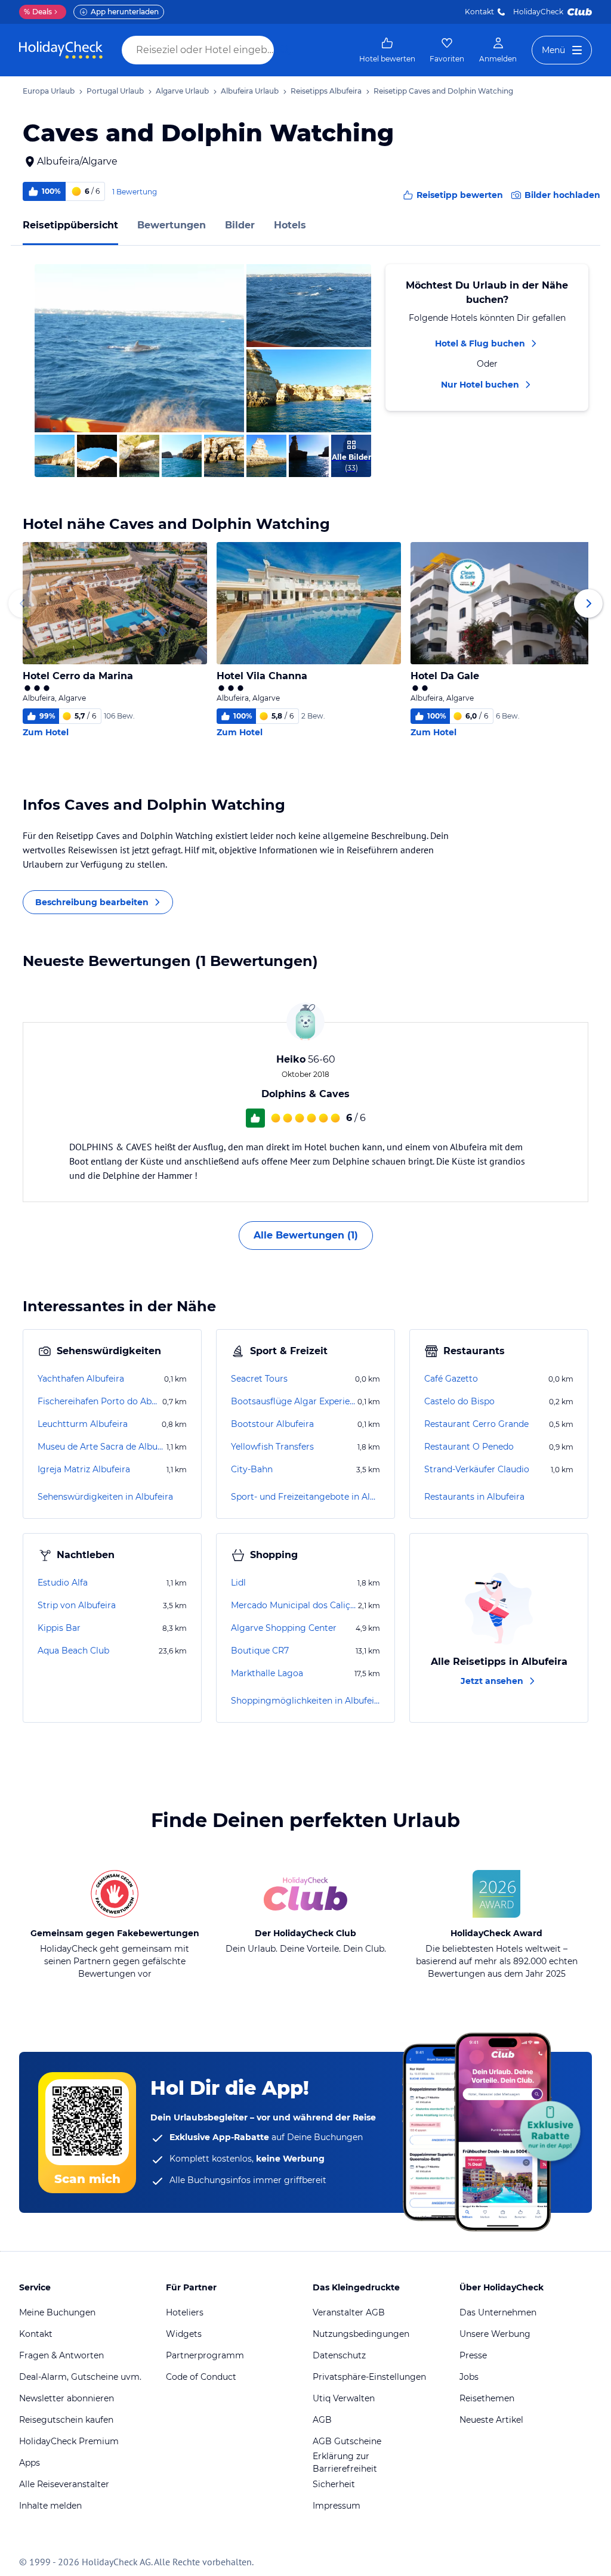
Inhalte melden (50, 2506)
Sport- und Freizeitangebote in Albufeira (305, 1497)
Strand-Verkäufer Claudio (477, 1469)
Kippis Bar (59, 1628)
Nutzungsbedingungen (361, 2334)
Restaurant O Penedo (469, 1447)
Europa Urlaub (49, 91)
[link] (387, 50)
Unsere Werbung (495, 2334)
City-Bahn (252, 1469)
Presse (473, 2355)
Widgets (184, 2334)
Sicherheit (334, 2484)
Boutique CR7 (260, 1651)
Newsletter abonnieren (67, 2398)
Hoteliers (185, 2312)
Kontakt (479, 12)
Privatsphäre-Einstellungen (369, 2377)
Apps (30, 2463)
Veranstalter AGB (349, 2312)
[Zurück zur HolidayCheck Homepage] (61, 50)
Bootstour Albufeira (272, 1424)
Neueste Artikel (491, 2420)
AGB (322, 2420)
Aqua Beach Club (73, 1651)
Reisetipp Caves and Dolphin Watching (443, 91)
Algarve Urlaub (182, 91)
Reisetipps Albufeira (326, 91)
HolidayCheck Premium (69, 2441)
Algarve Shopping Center (284, 1628)
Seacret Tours (259, 1379)
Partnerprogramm (205, 2355)
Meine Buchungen (57, 2312)
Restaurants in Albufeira (474, 1497)
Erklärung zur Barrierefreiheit (345, 2462)
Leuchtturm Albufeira (83, 1424)
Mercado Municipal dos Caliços (293, 1605)
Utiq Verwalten (344, 2398)
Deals (38, 12)
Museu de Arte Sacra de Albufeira (101, 1447)
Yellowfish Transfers (272, 1447)
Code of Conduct (201, 2377)
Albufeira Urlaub (250, 91)
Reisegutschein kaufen (66, 2420)
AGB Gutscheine (347, 2441)
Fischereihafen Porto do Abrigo (99, 1401)
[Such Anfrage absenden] (285, 50)
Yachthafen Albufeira (81, 1379)
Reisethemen (487, 2398)
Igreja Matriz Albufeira (84, 1469)
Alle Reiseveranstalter (64, 2484)
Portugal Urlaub (115, 91)
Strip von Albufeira (77, 1605)
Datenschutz (339, 2355)
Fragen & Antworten (61, 2355)
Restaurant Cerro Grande (476, 1424)
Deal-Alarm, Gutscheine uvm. (80, 2377)
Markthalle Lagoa (267, 1673)
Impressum (337, 2506)
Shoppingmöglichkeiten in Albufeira (305, 1701)
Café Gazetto (451, 1379)
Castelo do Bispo (459, 1401)
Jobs (469, 2377)
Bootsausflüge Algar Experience (293, 1401)
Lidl (238, 1583)
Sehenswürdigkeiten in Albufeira (105, 1497)
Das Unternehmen (498, 2312)
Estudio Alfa (63, 1583)
